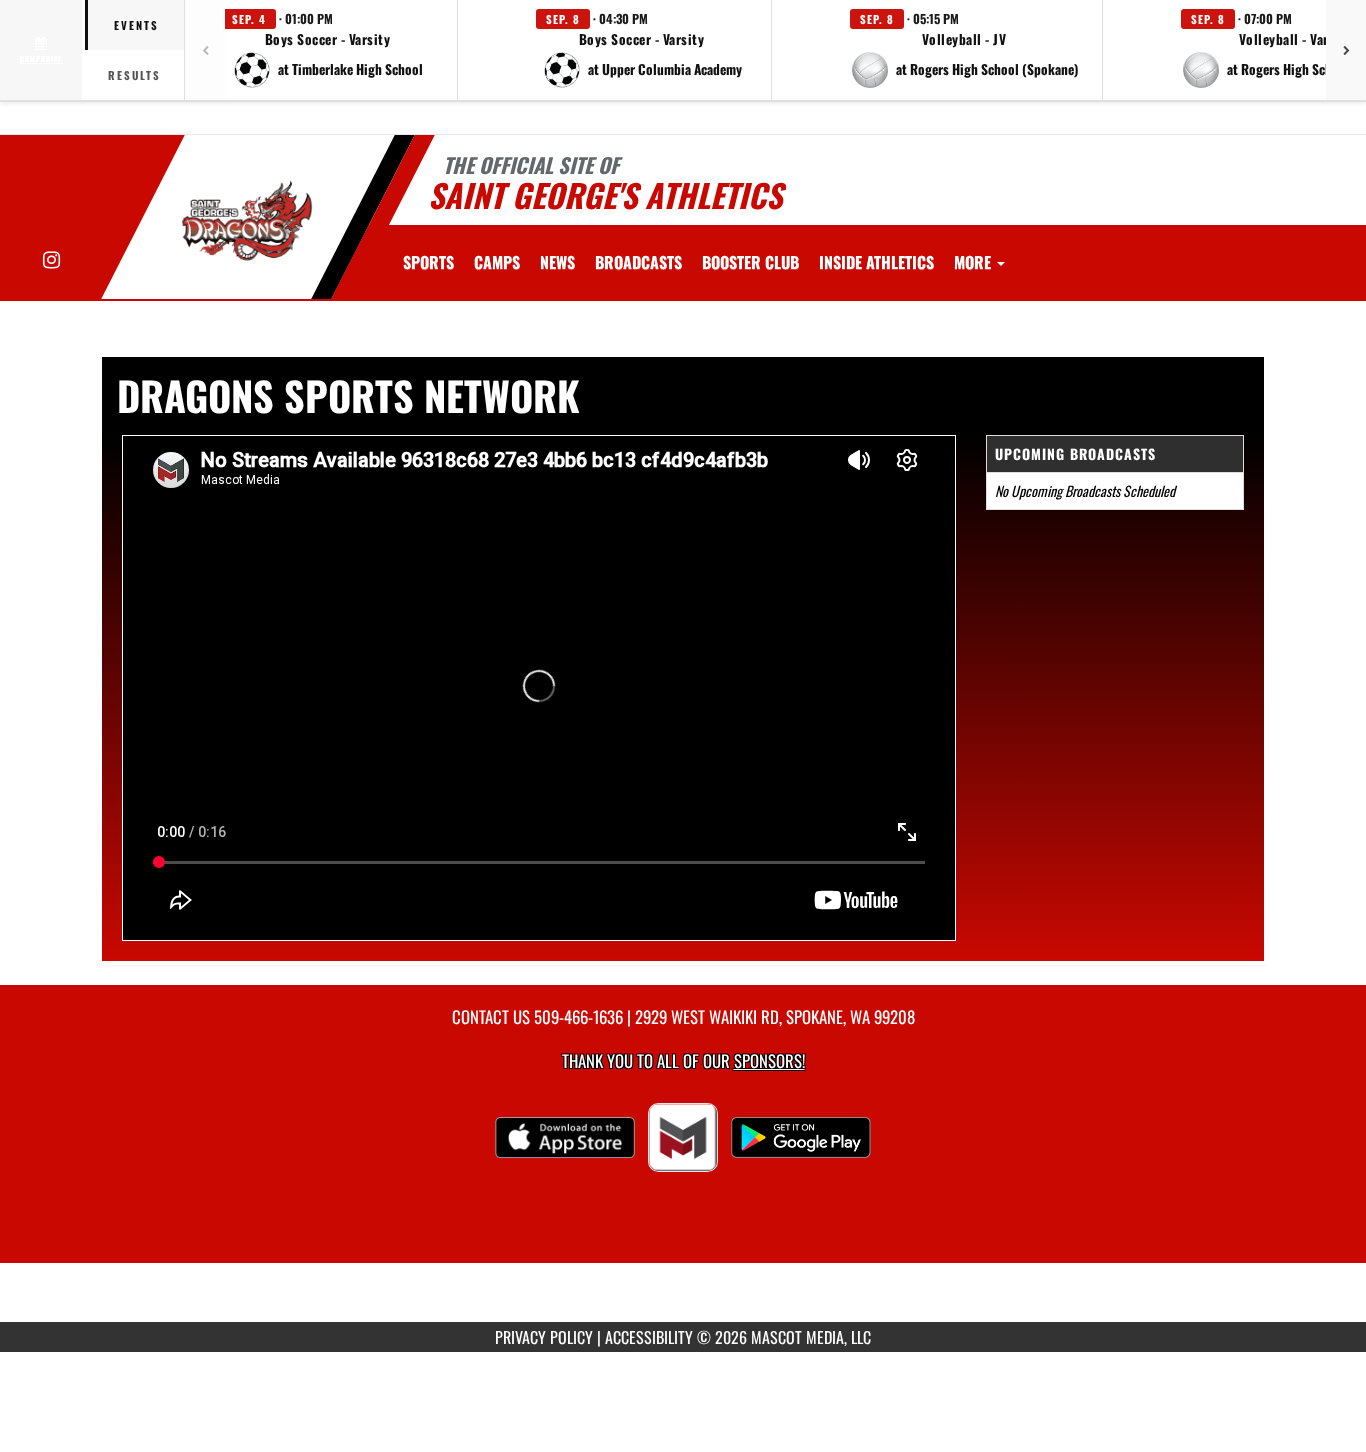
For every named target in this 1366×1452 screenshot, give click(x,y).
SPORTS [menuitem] (428, 262)
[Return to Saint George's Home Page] (246, 220)
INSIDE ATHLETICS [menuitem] (876, 262)
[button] (328, 50)
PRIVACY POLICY (544, 1337)
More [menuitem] (974, 262)
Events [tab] (136, 25)
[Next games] (1346, 50)
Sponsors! (769, 1060)
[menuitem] (497, 262)
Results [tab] (134, 75)
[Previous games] (205, 50)
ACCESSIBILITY (649, 1337)
